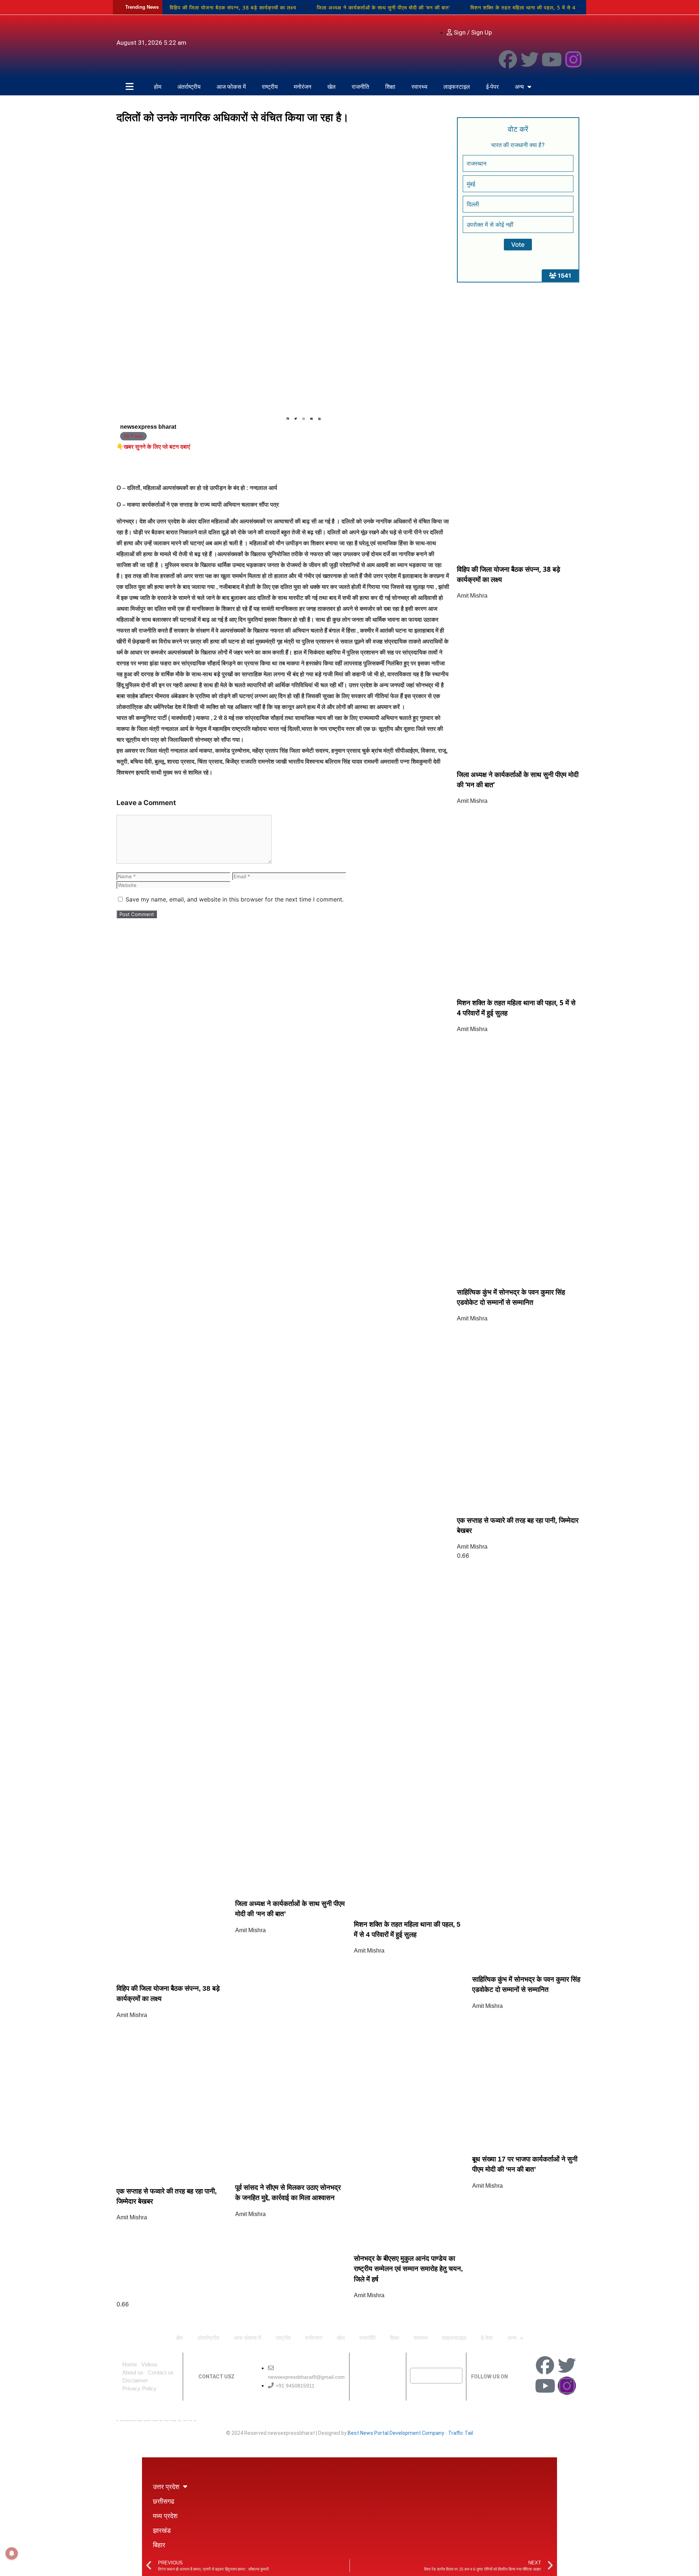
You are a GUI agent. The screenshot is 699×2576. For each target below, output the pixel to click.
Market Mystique (173, 2421)
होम (158, 87)
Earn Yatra (190, 2421)
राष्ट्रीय (270, 87)
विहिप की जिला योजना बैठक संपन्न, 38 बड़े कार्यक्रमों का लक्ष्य (233, 7)
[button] (288, 419)
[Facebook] (508, 59)
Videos (149, 2364)
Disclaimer (135, 2380)
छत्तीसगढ (164, 2501)
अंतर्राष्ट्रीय (189, 87)
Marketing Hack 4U (147, 2421)
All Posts (133, 436)
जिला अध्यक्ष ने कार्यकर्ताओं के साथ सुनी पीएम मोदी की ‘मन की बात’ (383, 7)
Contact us (161, 2372)
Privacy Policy (139, 2388)
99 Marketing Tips (155, 2421)
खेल (331, 87)
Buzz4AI (161, 2421)
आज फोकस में (231, 87)
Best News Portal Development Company (396, 2433)
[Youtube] (552, 59)
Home (130, 2364)
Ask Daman (185, 2421)
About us (133, 2372)
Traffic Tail (461, 2433)
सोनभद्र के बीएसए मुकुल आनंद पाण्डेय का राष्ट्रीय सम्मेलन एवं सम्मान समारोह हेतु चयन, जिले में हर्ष (408, 2269)
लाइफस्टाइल (457, 87)
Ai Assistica (180, 2421)
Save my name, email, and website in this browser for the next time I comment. (235, 899)
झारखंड (162, 2530)
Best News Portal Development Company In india (128, 2421)
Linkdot (195, 2421)
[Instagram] (573, 59)
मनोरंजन (303, 87)
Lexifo (117, 2421)
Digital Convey (140, 2421)
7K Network (166, 2421)
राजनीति (360, 87)
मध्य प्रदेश (165, 2516)
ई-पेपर (492, 87)
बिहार (159, 2545)
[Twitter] (530, 59)
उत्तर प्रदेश (166, 2486)
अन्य (519, 87)
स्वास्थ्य (419, 87)
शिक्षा (390, 87)
